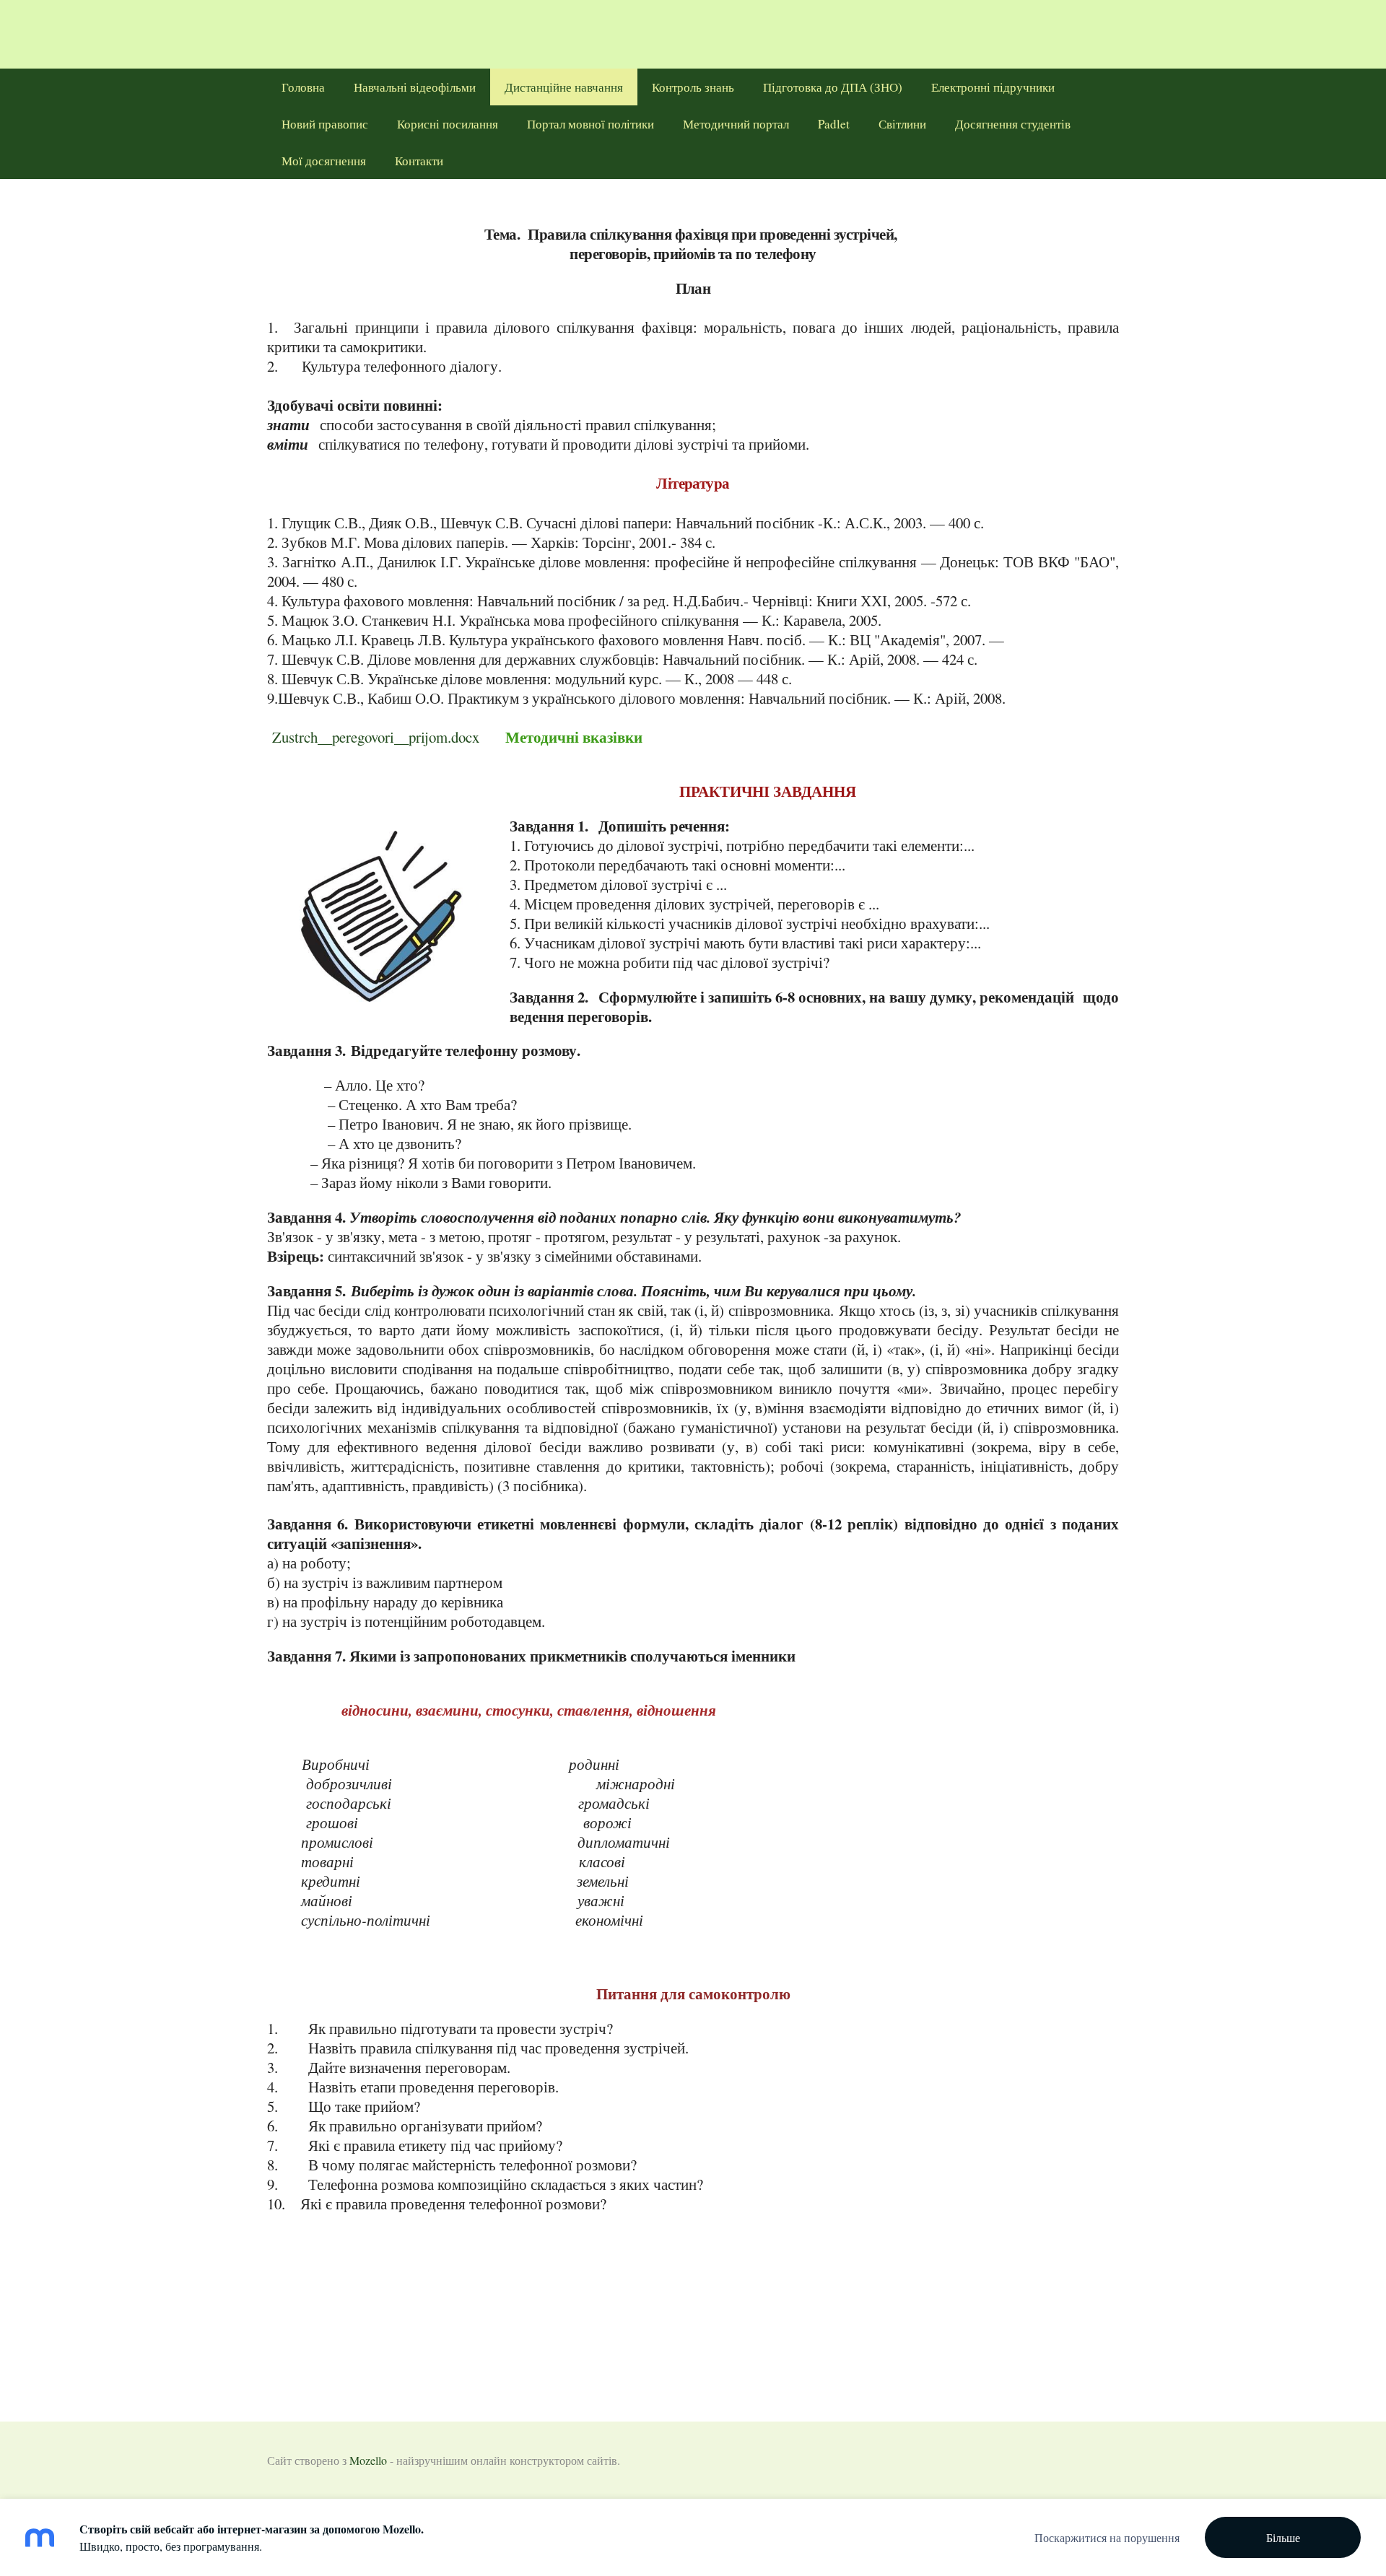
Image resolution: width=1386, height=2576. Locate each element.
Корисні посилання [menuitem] (448, 124)
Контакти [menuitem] (419, 161)
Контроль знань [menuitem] (693, 87)
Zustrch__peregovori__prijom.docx (376, 737)
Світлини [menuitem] (902, 124)
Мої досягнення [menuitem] (324, 161)
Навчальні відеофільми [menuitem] (415, 87)
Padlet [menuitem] (834, 124)
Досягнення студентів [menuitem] (1013, 124)
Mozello (368, 2460)
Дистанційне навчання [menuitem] (564, 87)
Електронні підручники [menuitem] (993, 87)
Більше (1283, 2537)
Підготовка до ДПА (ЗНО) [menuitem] (833, 87)
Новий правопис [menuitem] (325, 124)
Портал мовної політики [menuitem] (590, 124)
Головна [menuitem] (303, 87)
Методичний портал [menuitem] (736, 124)
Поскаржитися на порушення (1107, 2537)
